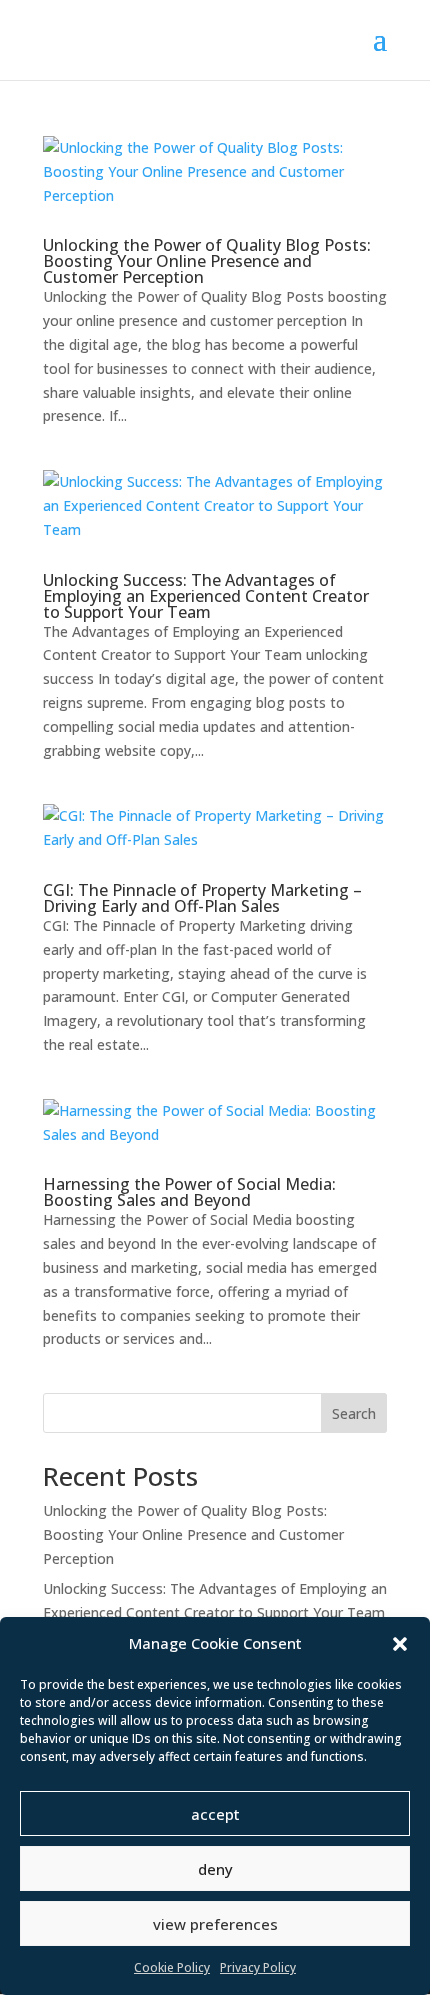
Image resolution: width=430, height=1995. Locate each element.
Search (354, 1413)
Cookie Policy (172, 1967)
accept (215, 1814)
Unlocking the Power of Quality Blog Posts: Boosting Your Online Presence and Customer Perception (207, 261)
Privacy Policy (258, 1967)
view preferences (215, 1924)
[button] (400, 1644)
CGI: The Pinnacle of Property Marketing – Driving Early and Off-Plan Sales (202, 898)
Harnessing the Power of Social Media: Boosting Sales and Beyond (189, 1192)
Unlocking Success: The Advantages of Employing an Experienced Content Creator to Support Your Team (206, 596)
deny (215, 1869)
